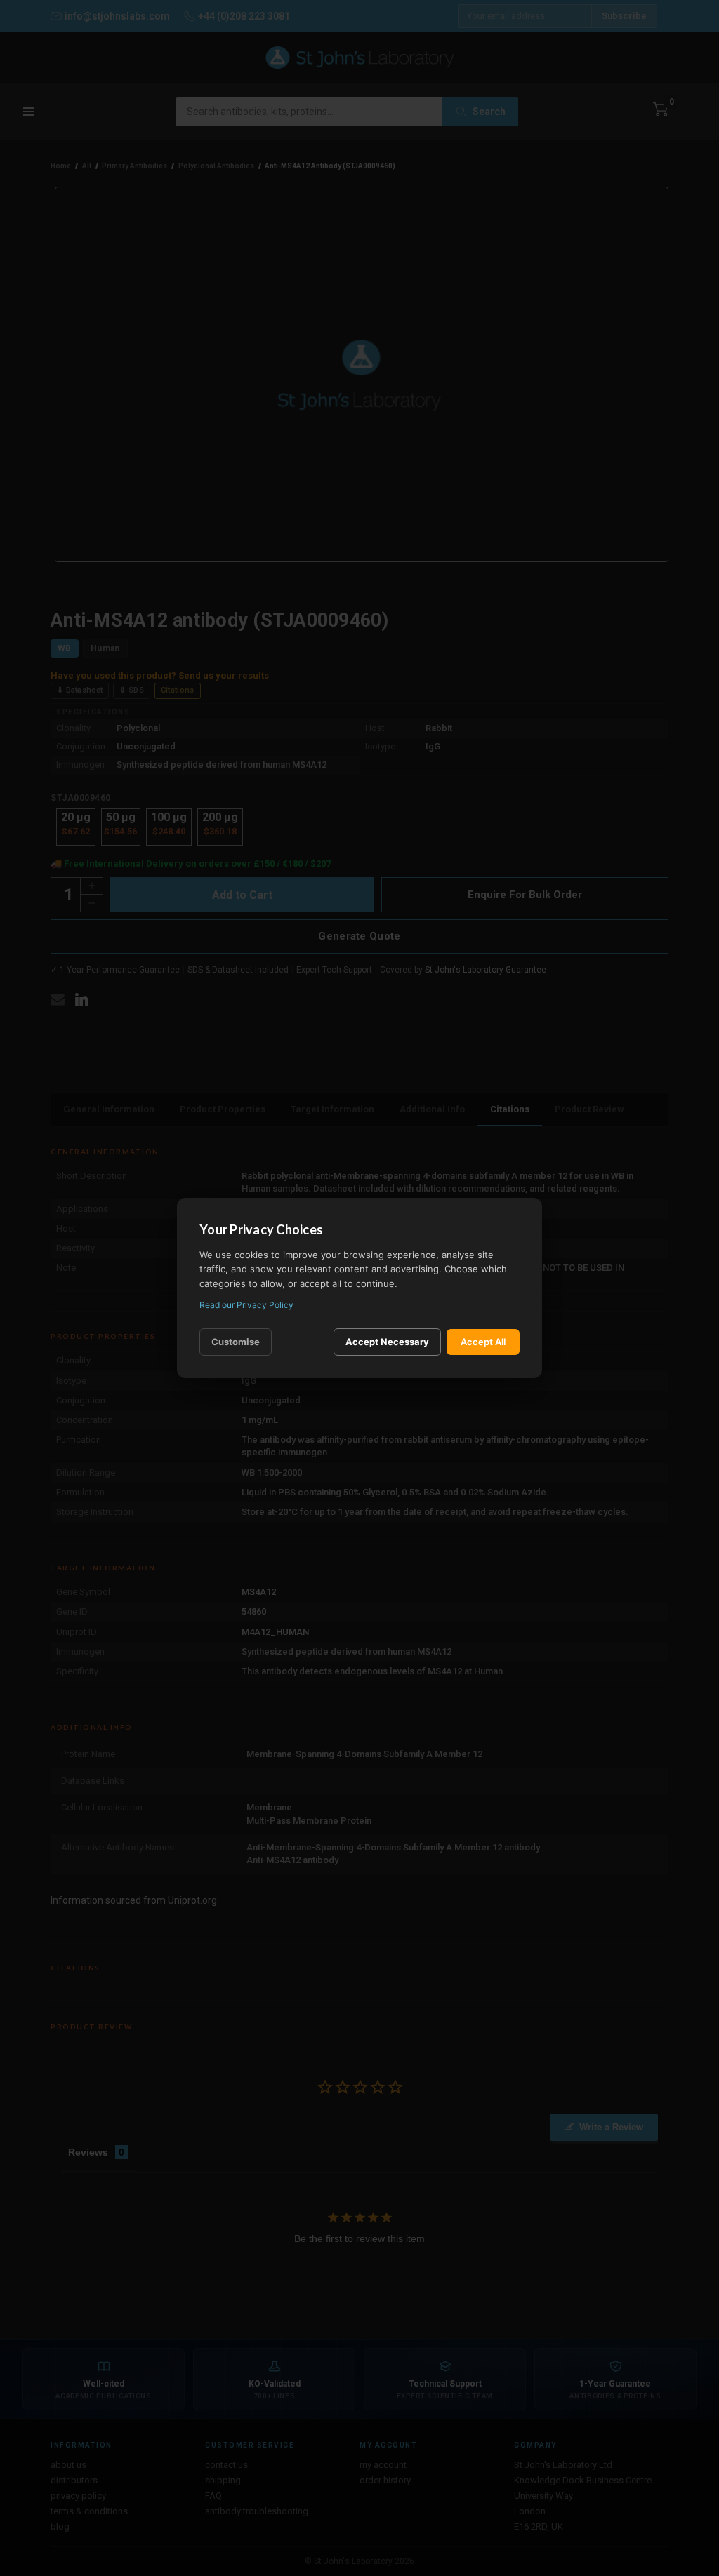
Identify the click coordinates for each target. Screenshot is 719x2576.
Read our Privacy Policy (246, 1305)
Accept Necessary (387, 1342)
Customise (236, 1342)
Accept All (483, 1342)
